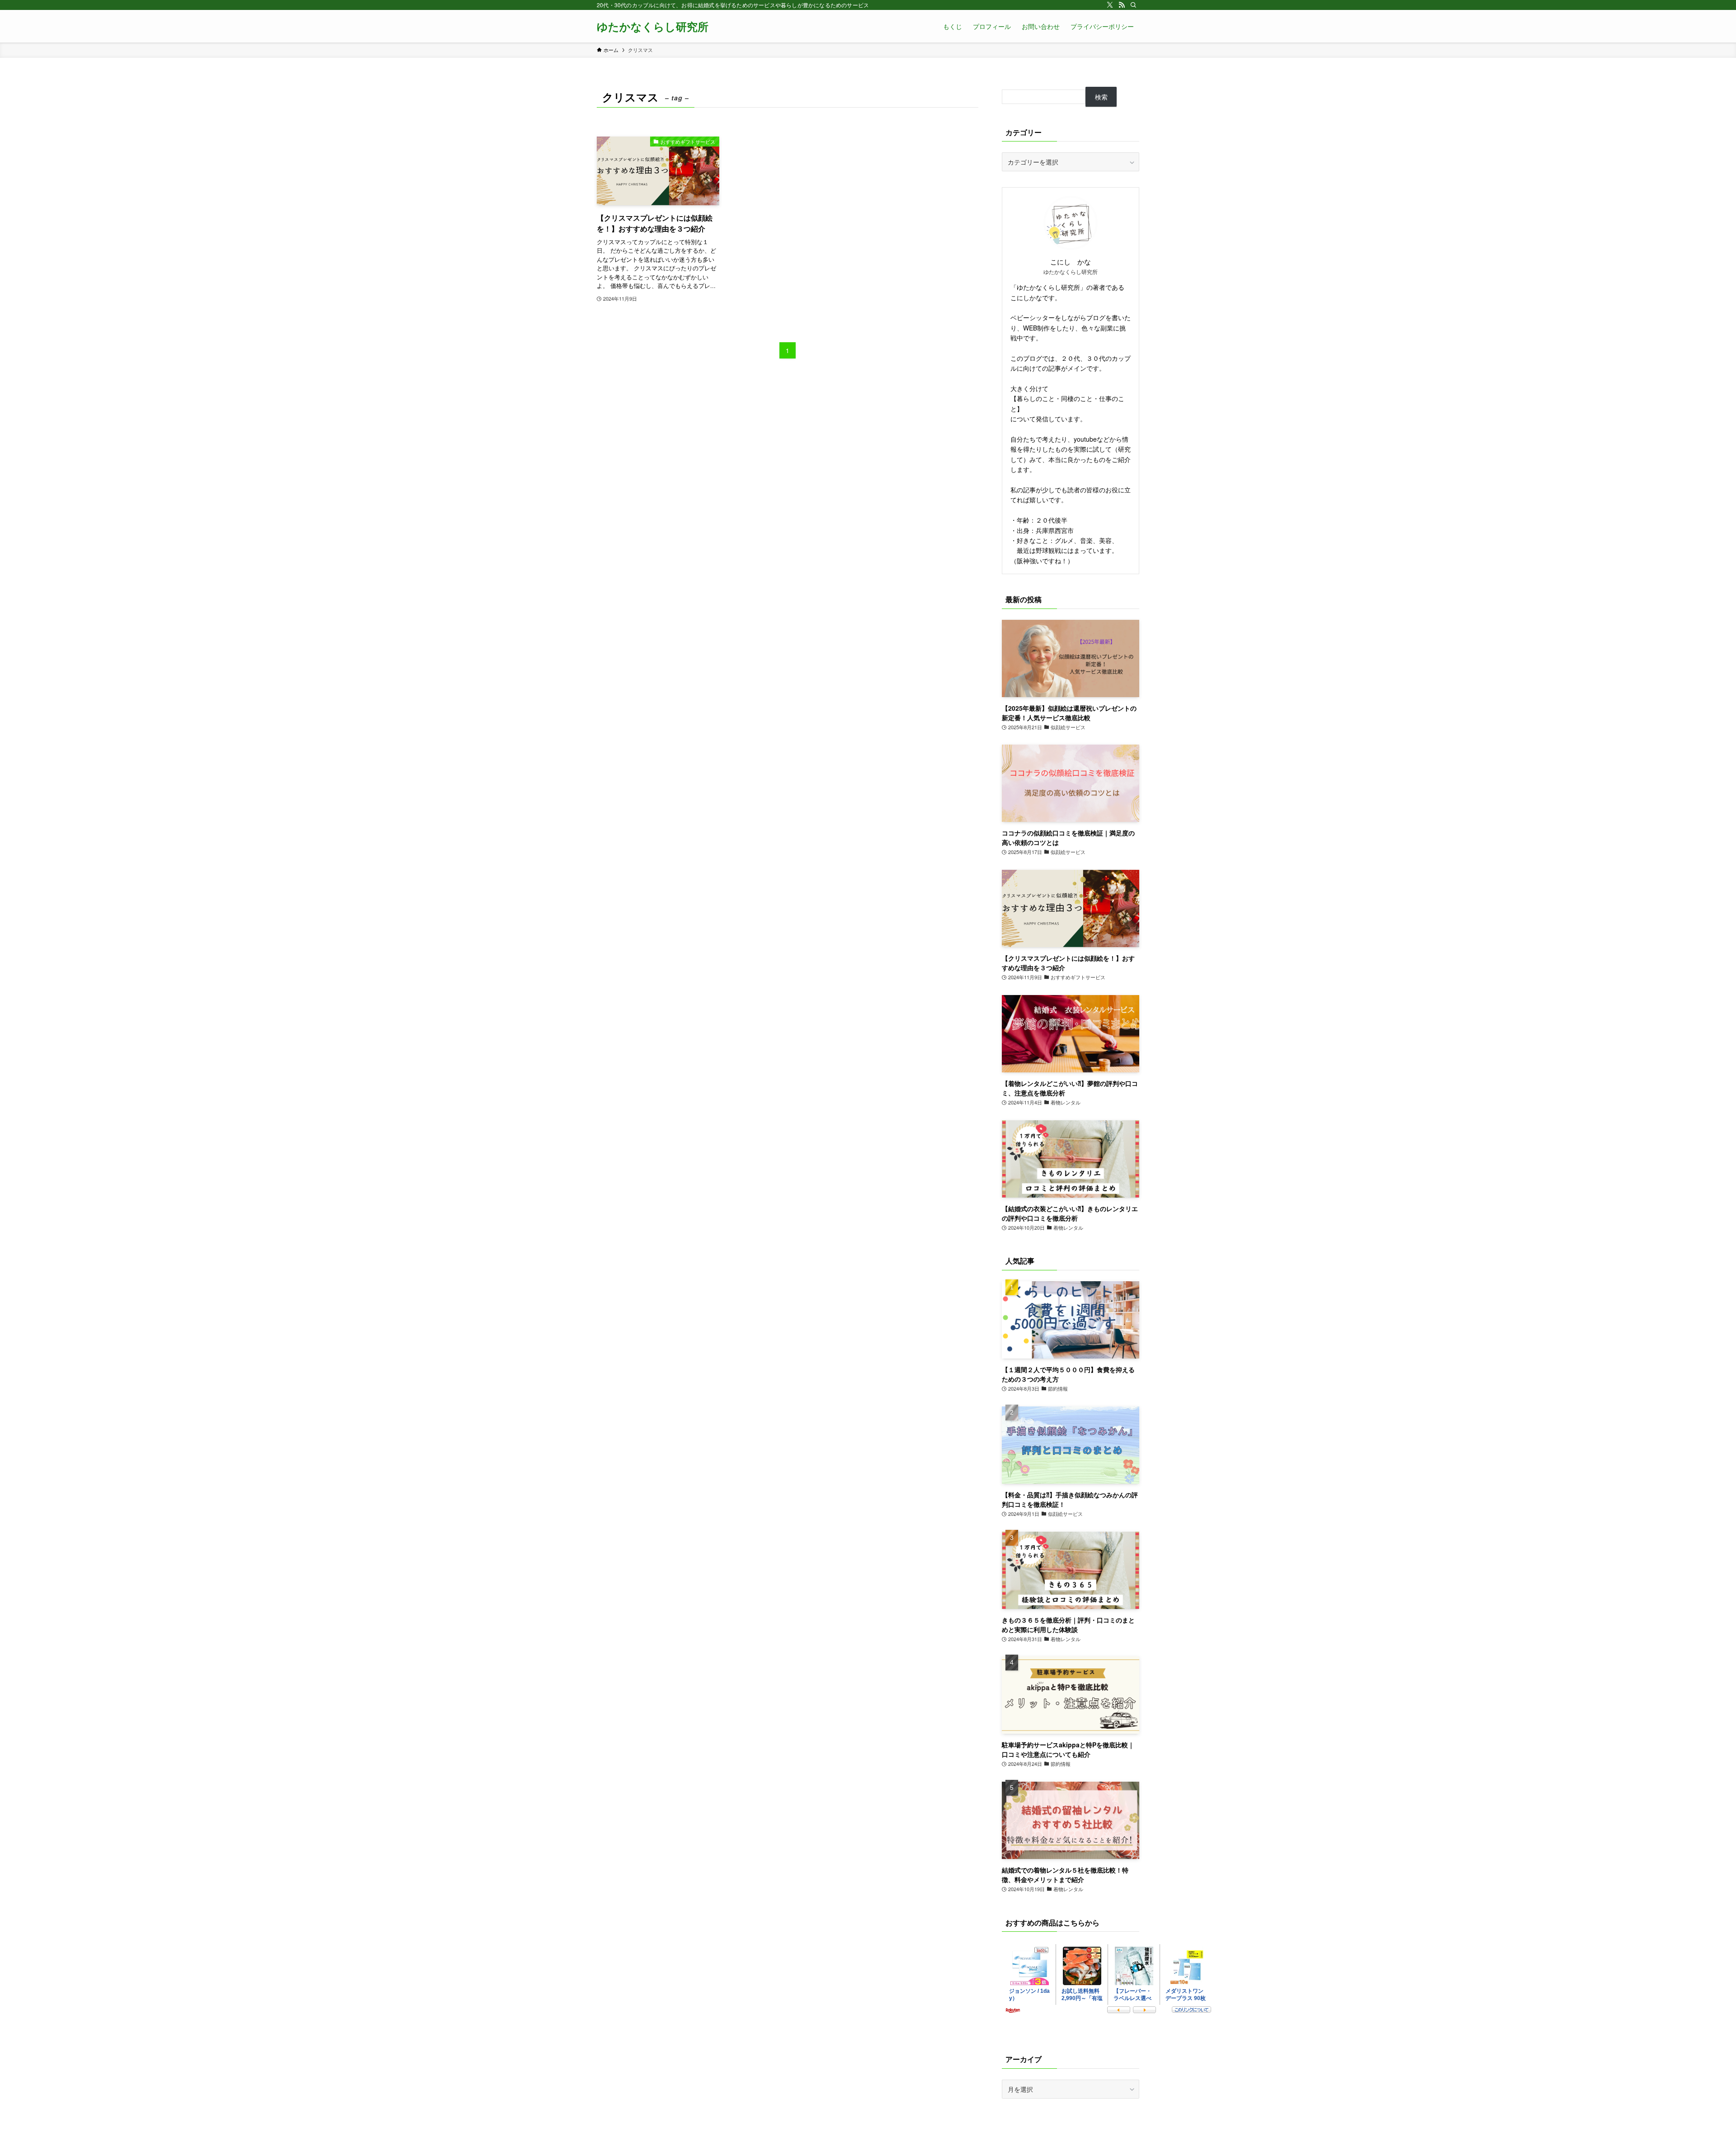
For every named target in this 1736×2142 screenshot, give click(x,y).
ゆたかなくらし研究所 (653, 26)
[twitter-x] (1110, 5)
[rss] (1122, 5)
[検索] (1133, 5)
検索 (1101, 97)
